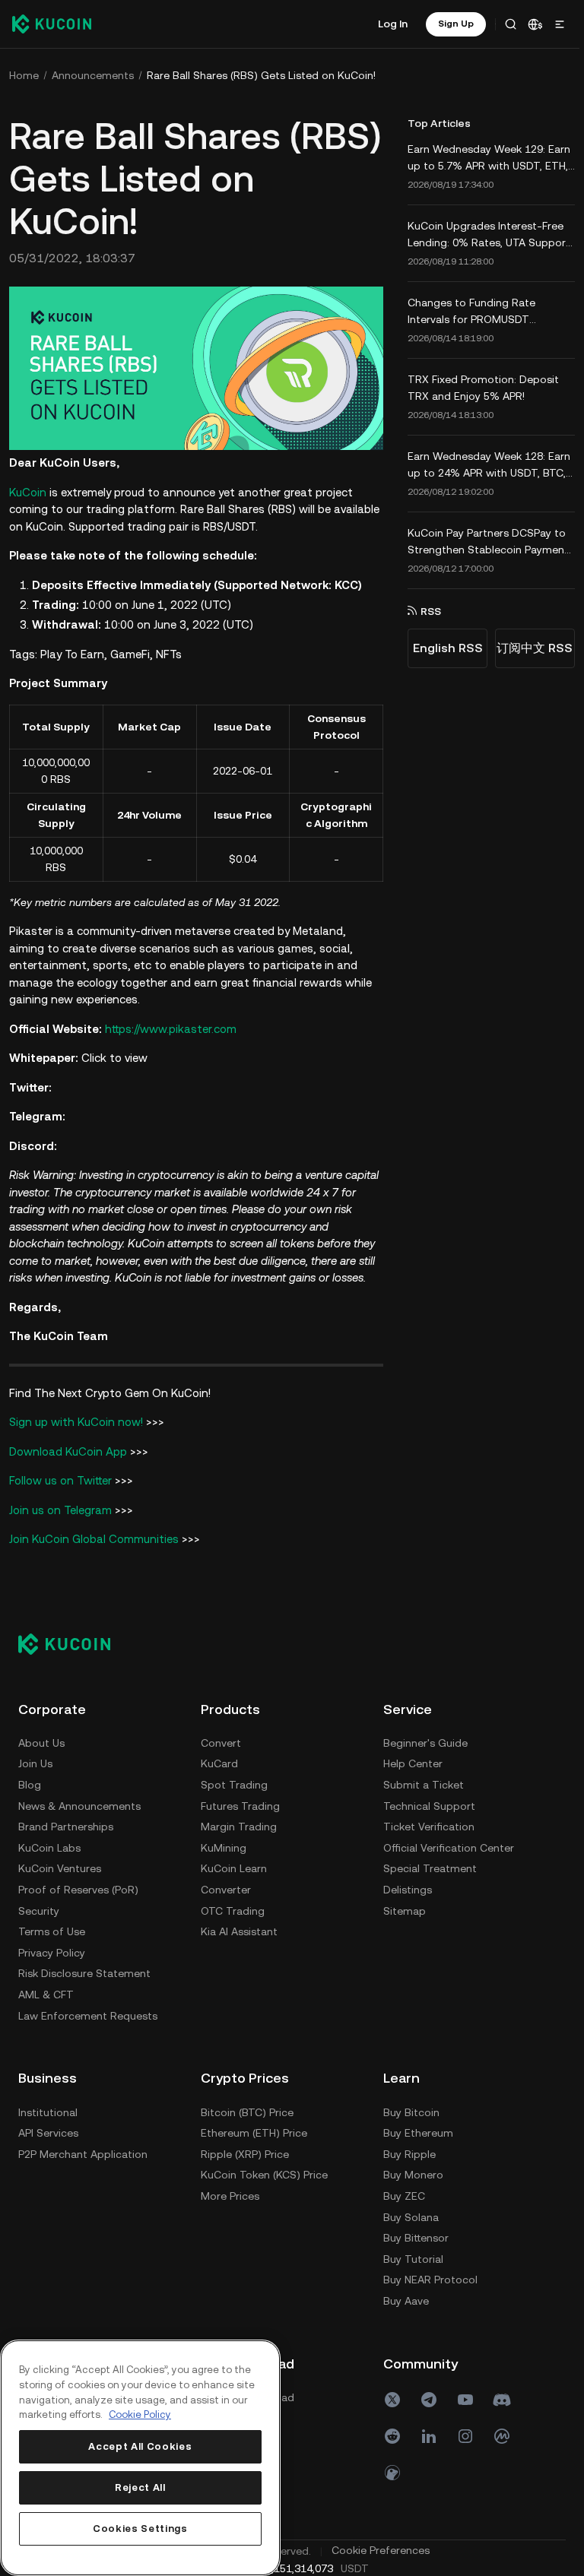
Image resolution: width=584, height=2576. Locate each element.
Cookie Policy (140, 2414)
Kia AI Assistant (239, 1930)
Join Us (35, 1762)
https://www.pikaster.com (171, 1027)
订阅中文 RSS (530, 648)
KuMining (224, 1846)
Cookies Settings (140, 2528)
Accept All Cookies (139, 2446)
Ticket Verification (64, 2194)
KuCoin (28, 490)
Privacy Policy (52, 1950)
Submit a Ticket (59, 2152)
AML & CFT (46, 1992)
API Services (231, 2131)
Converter (226, 1887)
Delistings (43, 2257)
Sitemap (40, 2278)
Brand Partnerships (66, 1825)
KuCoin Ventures (60, 1867)
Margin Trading (239, 1825)
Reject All (140, 2487)
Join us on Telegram (60, 1508)
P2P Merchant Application (265, 2152)
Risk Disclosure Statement (84, 1972)
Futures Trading (240, 1804)
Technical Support (64, 2173)
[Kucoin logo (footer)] (73, 1642)
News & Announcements (79, 1804)
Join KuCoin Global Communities (94, 1537)
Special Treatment (65, 2236)
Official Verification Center (84, 2215)
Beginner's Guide (60, 2110)
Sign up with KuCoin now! (76, 1419)
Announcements (93, 75)
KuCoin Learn (234, 1867)
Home (24, 75)
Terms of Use (52, 1930)
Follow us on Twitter (60, 1478)
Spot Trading (234, 1782)
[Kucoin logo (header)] (52, 24)
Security (39, 1909)
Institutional (230, 2110)
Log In (388, 24)
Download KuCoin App (70, 1449)
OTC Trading (233, 1909)
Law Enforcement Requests (88, 2014)
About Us (41, 1741)
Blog (30, 1782)
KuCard (219, 1762)
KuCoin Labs (49, 1846)
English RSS (443, 648)
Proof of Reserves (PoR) (78, 1887)
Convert (221, 1741)
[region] (139, 2458)
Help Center (48, 2131)
